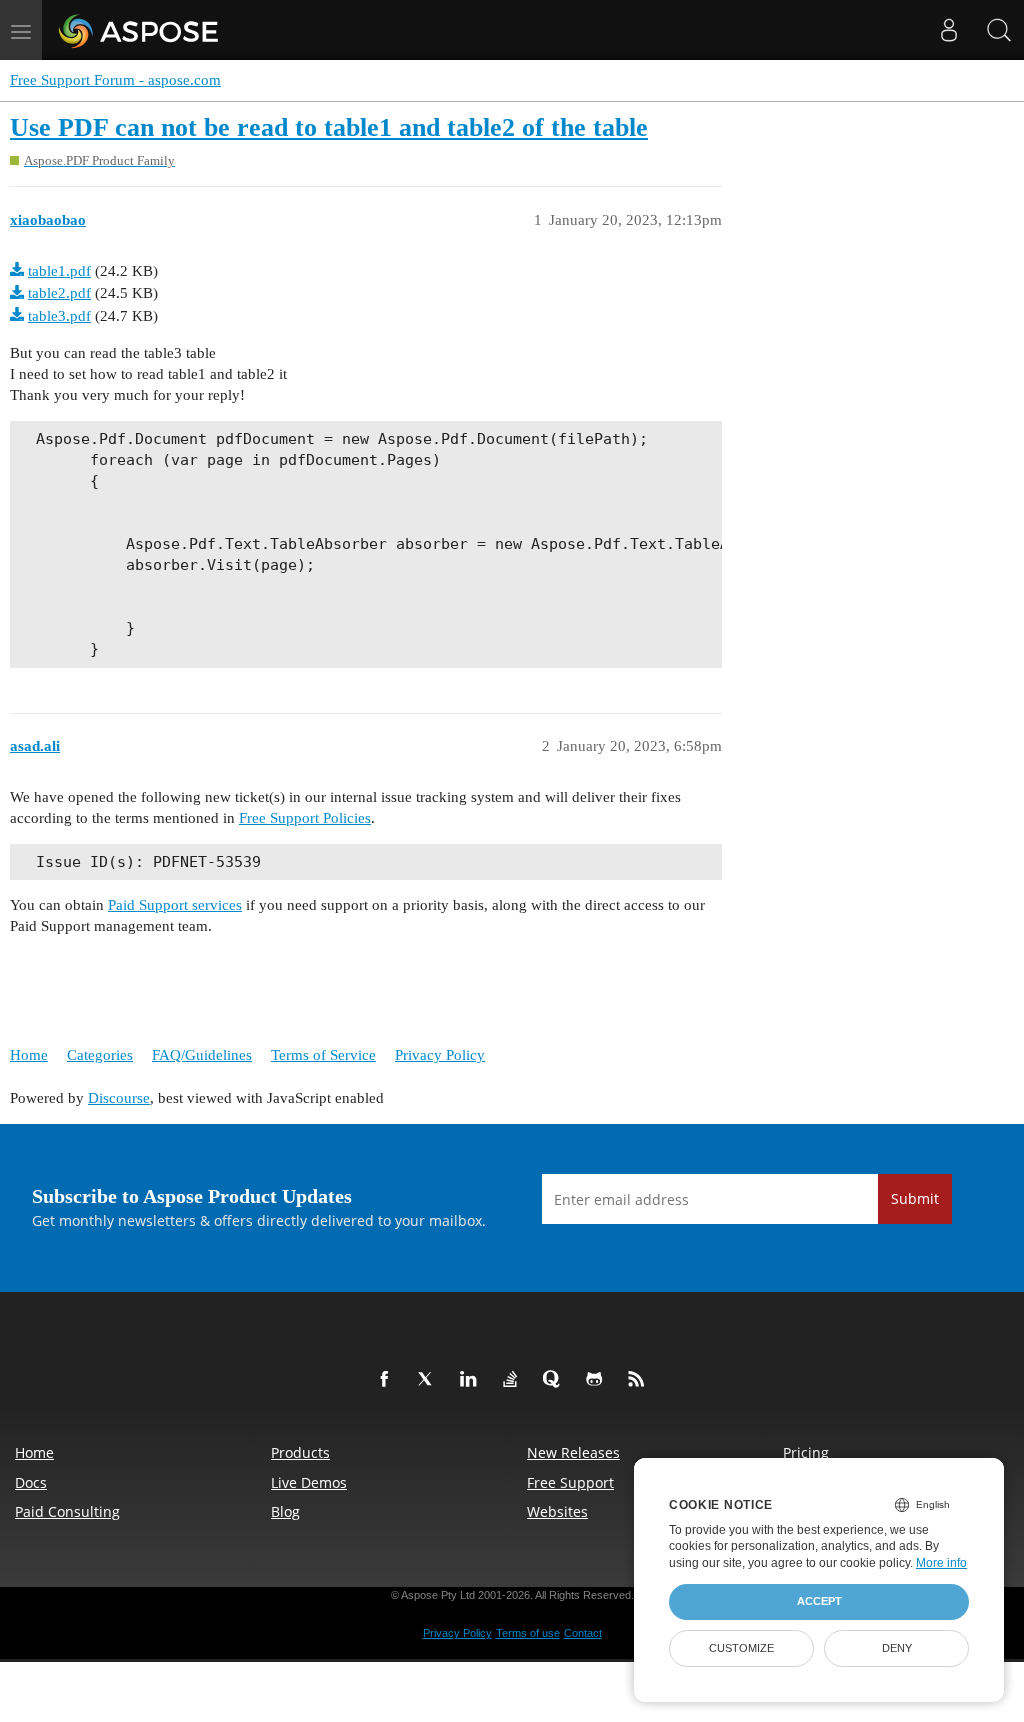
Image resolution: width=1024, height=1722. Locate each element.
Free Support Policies (305, 818)
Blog (285, 1511)
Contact (583, 1633)
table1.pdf (59, 271)
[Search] (999, 30)
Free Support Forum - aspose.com (115, 80)
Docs (31, 1482)
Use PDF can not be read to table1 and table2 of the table (329, 127)
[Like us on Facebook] (388, 1380)
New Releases (573, 1452)
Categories (100, 1055)
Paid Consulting (67, 1511)
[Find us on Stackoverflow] (514, 1380)
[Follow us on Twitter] (430, 1380)
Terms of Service (323, 1055)
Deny (897, 1648)
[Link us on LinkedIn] (472, 1380)
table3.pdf (59, 316)
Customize (741, 1648)
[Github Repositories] (598, 1380)
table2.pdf (59, 293)
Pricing (806, 1452)
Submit (915, 1198)
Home (29, 1055)
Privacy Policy (440, 1055)
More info (941, 1563)
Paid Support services (175, 905)
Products (300, 1452)
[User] (949, 30)
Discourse (119, 1098)
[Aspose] (139, 30)
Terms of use (528, 1633)
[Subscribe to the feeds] (640, 1380)
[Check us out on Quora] (556, 1380)
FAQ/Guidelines (202, 1055)
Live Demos (309, 1482)
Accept (819, 1601)
